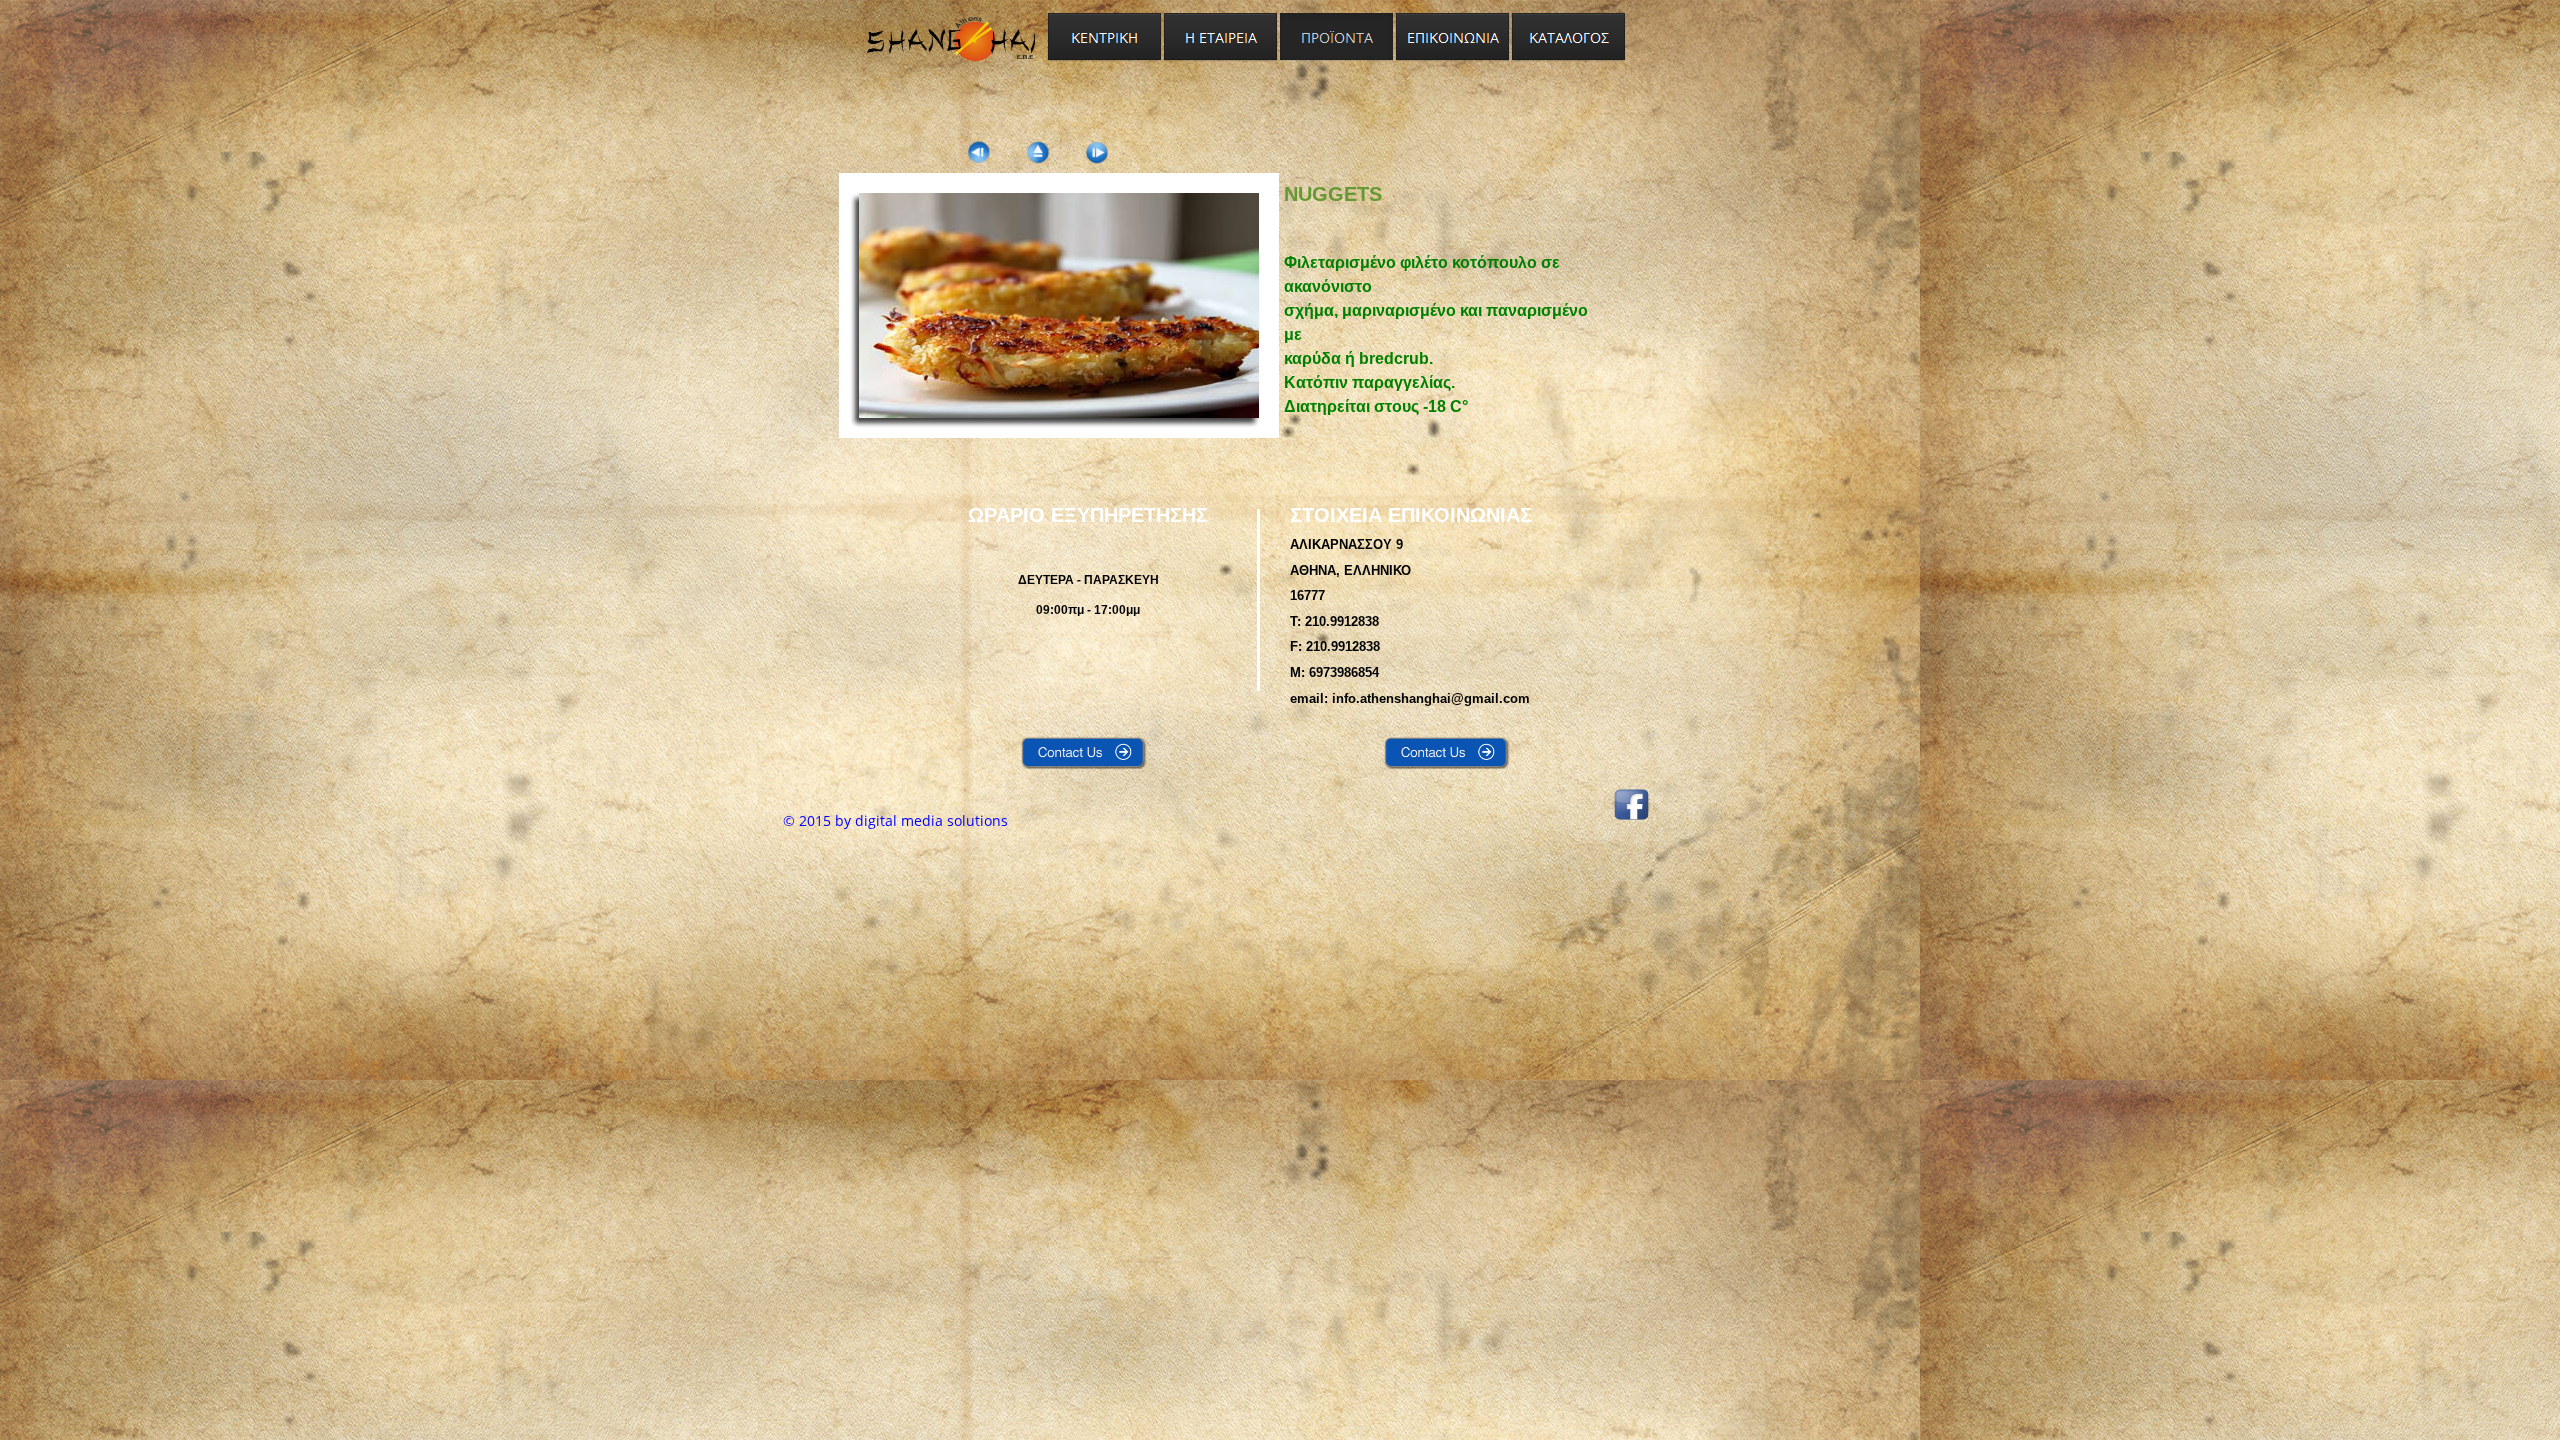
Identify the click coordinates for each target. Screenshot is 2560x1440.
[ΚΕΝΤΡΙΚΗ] (1105, 38)
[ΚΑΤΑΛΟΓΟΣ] (1569, 38)
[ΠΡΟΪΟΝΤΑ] (1337, 38)
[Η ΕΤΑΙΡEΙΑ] (1221, 38)
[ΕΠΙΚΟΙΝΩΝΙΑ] (1453, 38)
